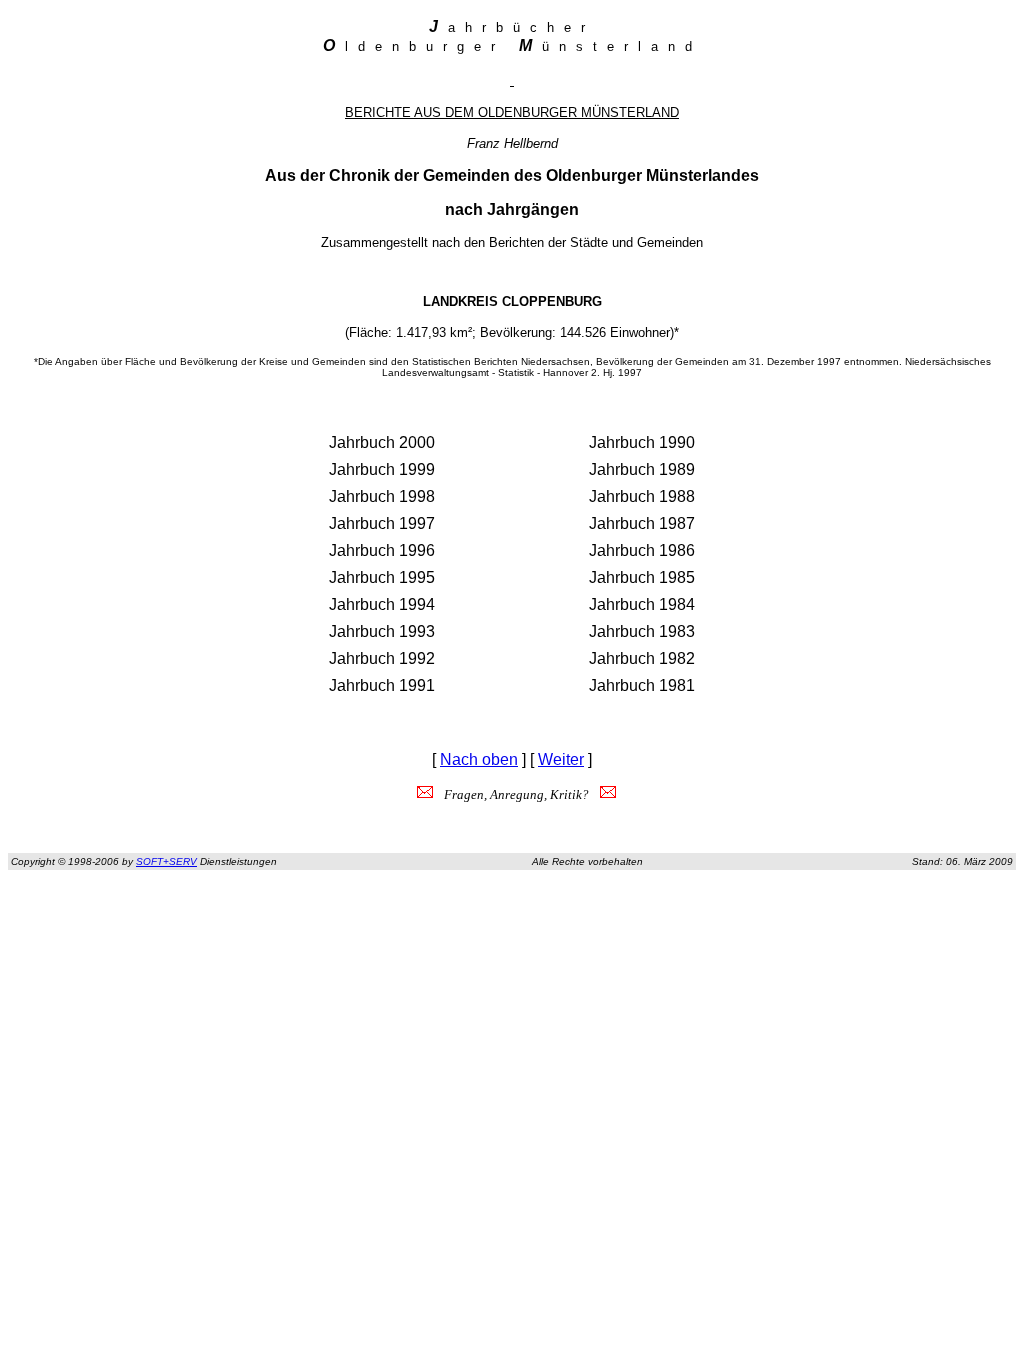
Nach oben (479, 759)
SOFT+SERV (166, 861)
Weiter (561, 759)
